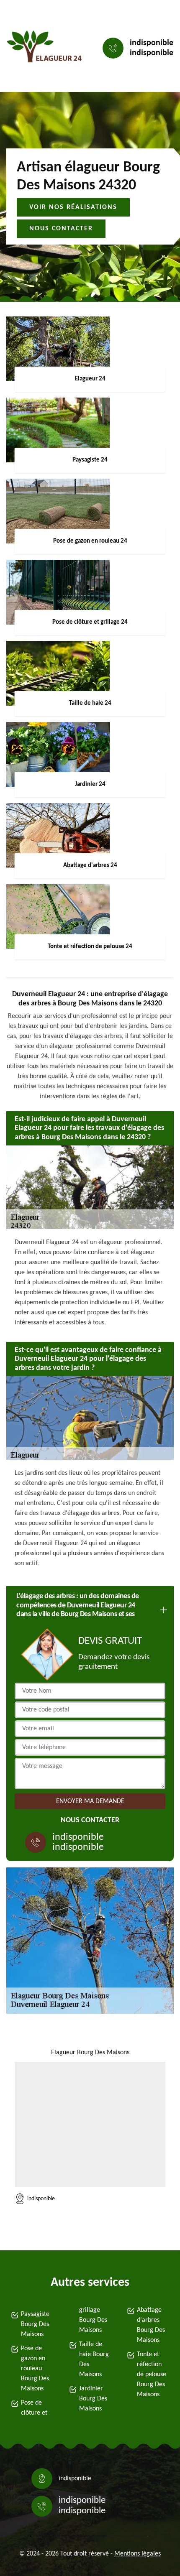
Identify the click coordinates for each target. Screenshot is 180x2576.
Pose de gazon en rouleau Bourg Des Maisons (35, 2369)
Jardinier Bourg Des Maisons (93, 2399)
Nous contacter (61, 229)
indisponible (152, 43)
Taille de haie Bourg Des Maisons (94, 2359)
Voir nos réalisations (73, 207)
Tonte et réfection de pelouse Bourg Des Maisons (152, 2375)
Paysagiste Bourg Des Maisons (35, 2324)
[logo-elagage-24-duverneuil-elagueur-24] (44, 48)
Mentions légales (138, 2554)
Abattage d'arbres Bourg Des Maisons (151, 2325)
